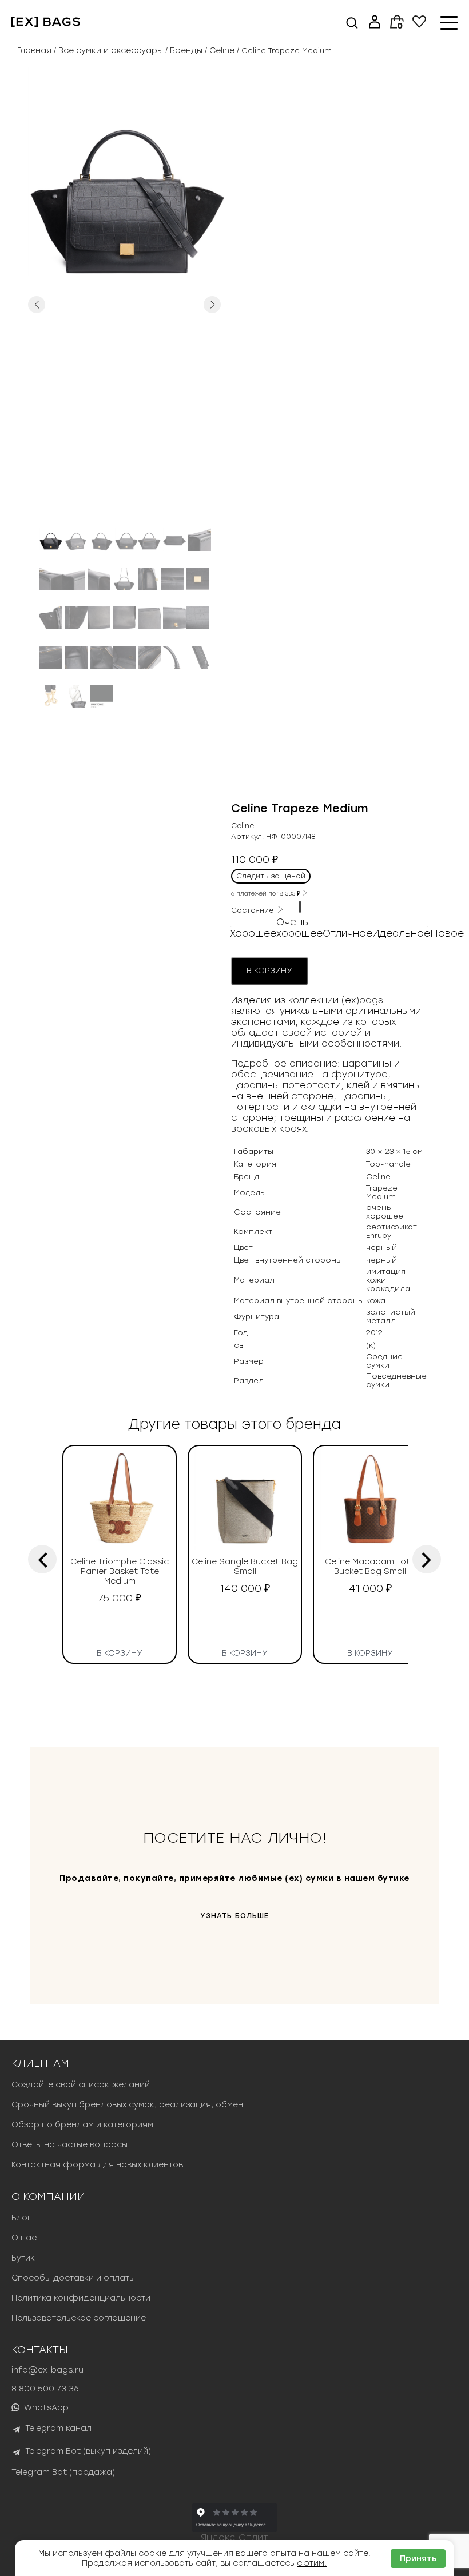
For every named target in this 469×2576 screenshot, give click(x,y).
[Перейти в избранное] (419, 25)
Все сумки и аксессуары (111, 51)
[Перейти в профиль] (375, 23)
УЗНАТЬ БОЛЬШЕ (234, 1916)
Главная (34, 51)
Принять (418, 2559)
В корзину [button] (120, 1651)
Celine (222, 51)
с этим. (312, 2563)
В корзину (269, 971)
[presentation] (42, 1559)
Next (212, 305)
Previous (37, 305)
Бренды (186, 51)
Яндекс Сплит (234, 2537)
